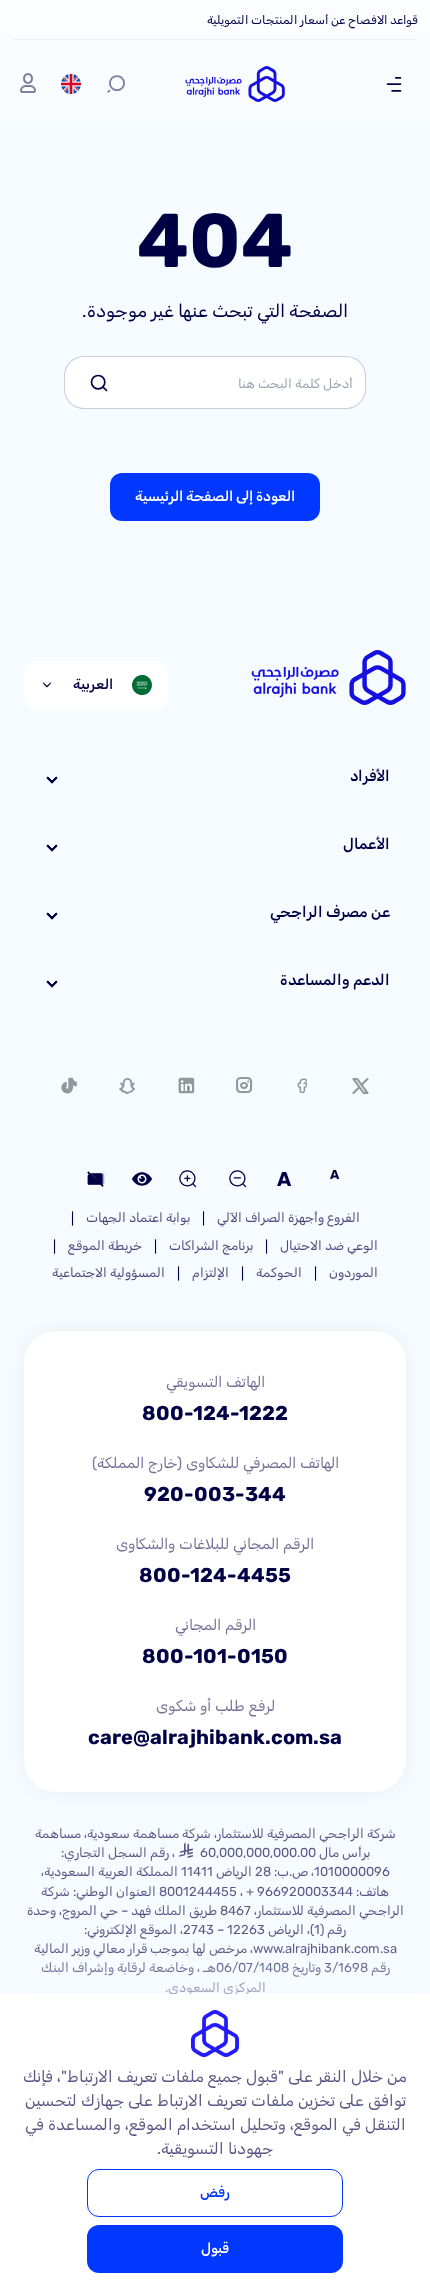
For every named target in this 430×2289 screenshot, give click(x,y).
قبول (215, 2248)
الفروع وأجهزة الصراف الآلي (288, 1217)
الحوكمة (279, 1272)
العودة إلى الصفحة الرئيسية (215, 496)
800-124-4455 (215, 1575)
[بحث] (116, 84)
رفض (215, 2192)
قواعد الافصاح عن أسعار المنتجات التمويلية (312, 20)
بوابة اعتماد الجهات (138, 1217)
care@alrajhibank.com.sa (215, 1737)
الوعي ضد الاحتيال (329, 1245)
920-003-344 (215, 1494)
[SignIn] (28, 84)
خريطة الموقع (105, 1245)
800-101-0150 (215, 1656)
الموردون (353, 1272)
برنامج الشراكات (211, 1245)
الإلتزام (210, 1272)
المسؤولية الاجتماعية (108, 1272)
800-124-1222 (215, 1413)
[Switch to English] (71, 84)
